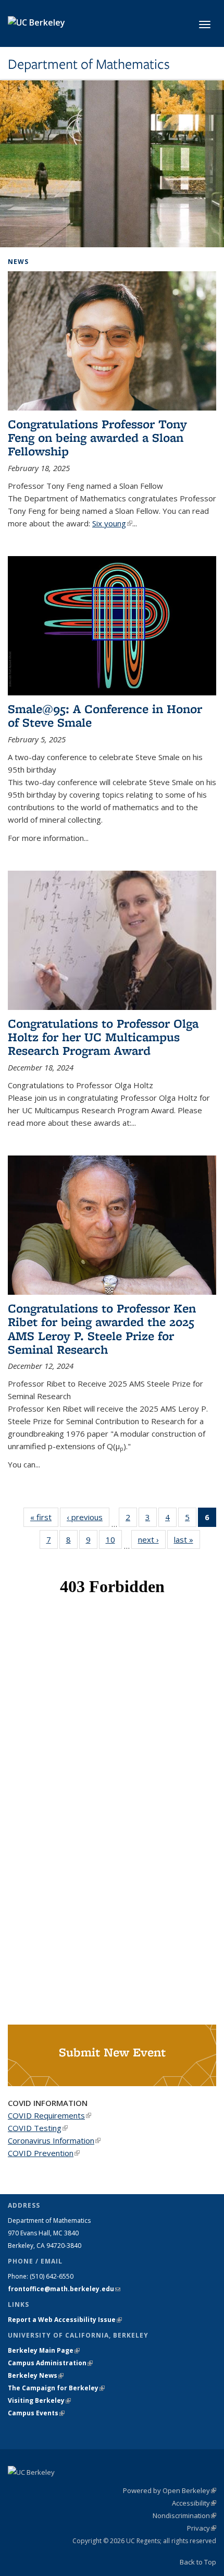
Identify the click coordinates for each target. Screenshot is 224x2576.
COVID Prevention (44, 2153)
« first (44, 1517)
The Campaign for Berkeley (56, 2388)
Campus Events (36, 2413)
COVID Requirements (49, 2115)
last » (187, 1539)
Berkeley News (36, 2375)
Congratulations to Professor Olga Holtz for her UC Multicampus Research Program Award (103, 1037)
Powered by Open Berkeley (170, 2490)
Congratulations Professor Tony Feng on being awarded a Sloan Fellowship (97, 438)
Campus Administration (50, 2363)
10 (114, 1542)
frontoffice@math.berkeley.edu (64, 2289)
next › (152, 1539)
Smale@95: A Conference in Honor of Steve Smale (105, 715)
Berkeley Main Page (44, 2350)
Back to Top (198, 2562)
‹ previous (88, 1517)
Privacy (202, 2528)
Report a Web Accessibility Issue (65, 2320)
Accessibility (194, 2503)
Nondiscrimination (184, 2515)
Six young (112, 523)
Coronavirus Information (54, 2140)
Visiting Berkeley (39, 2400)
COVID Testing (38, 2128)
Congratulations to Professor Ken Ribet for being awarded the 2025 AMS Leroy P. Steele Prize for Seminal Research (102, 1329)
